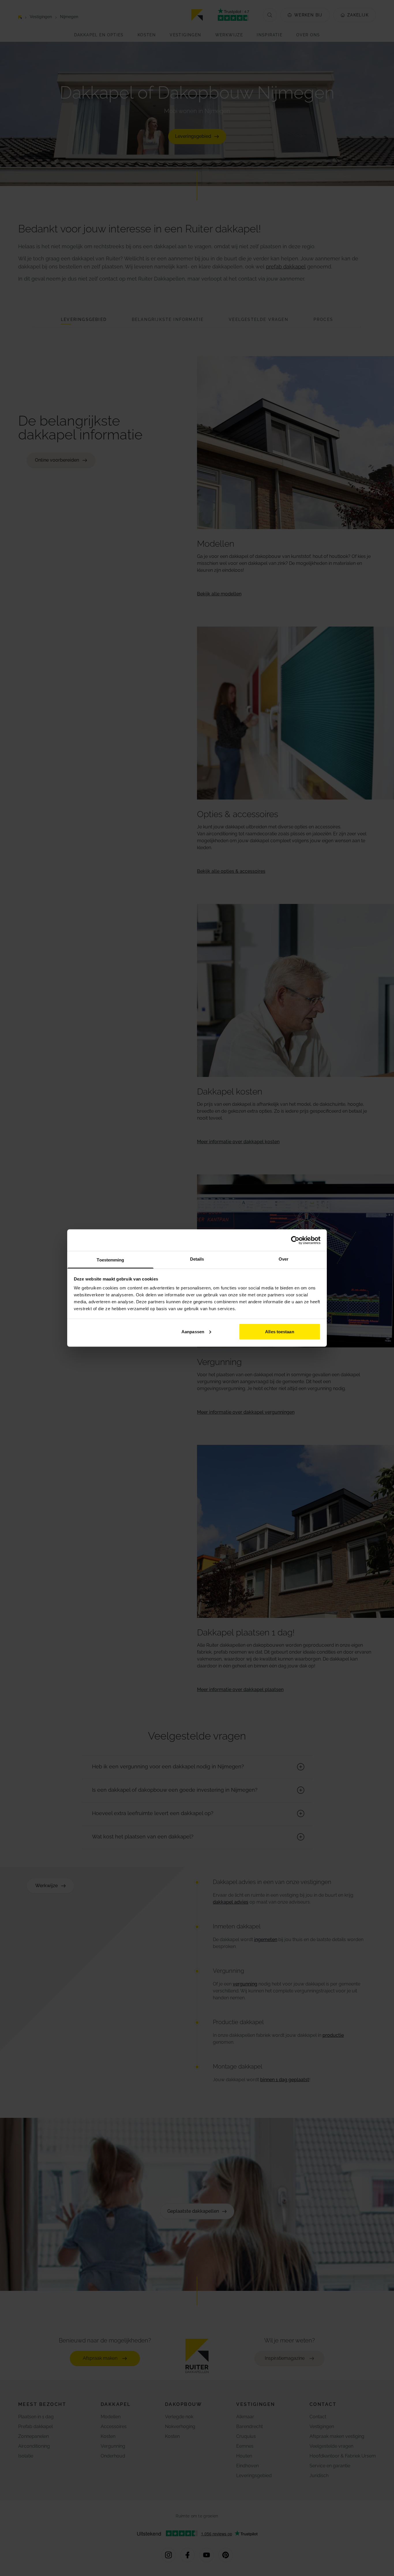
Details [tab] (197, 1259)
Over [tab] (284, 1259)
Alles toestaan (279, 1331)
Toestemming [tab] (110, 1260)
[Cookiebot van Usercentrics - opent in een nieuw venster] (295, 1240)
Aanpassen (193, 1331)
